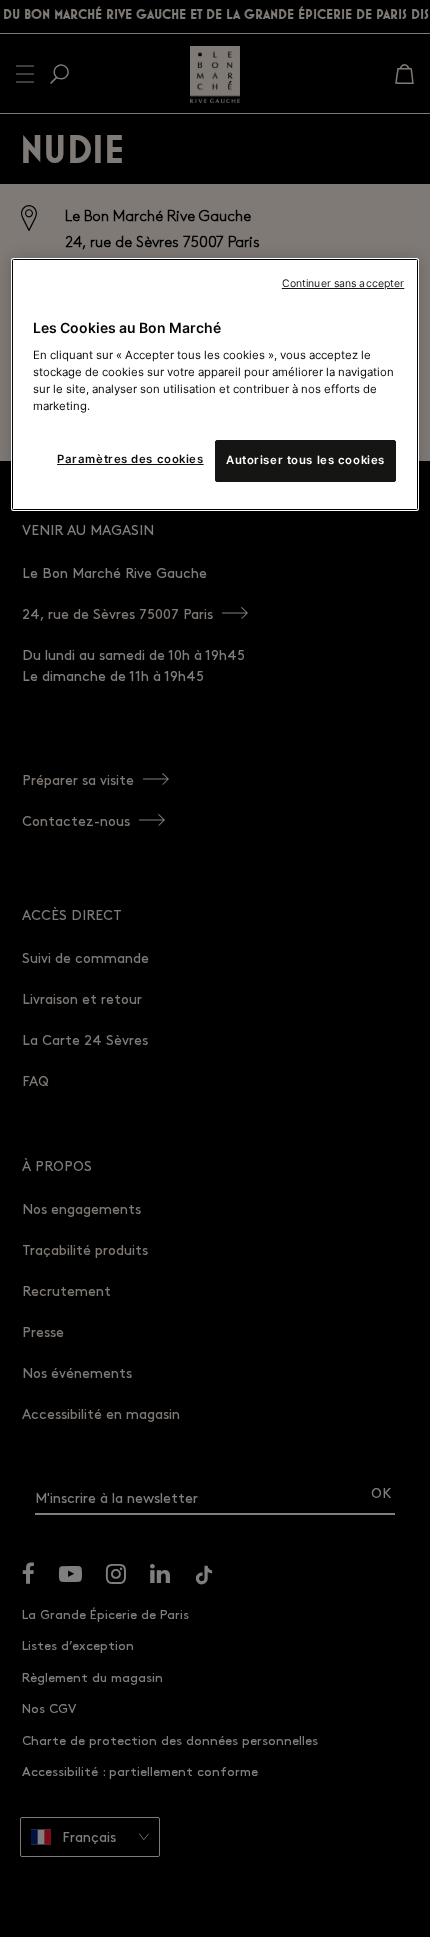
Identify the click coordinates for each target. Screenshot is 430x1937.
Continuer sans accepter (343, 283)
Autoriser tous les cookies (305, 460)
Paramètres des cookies (130, 459)
